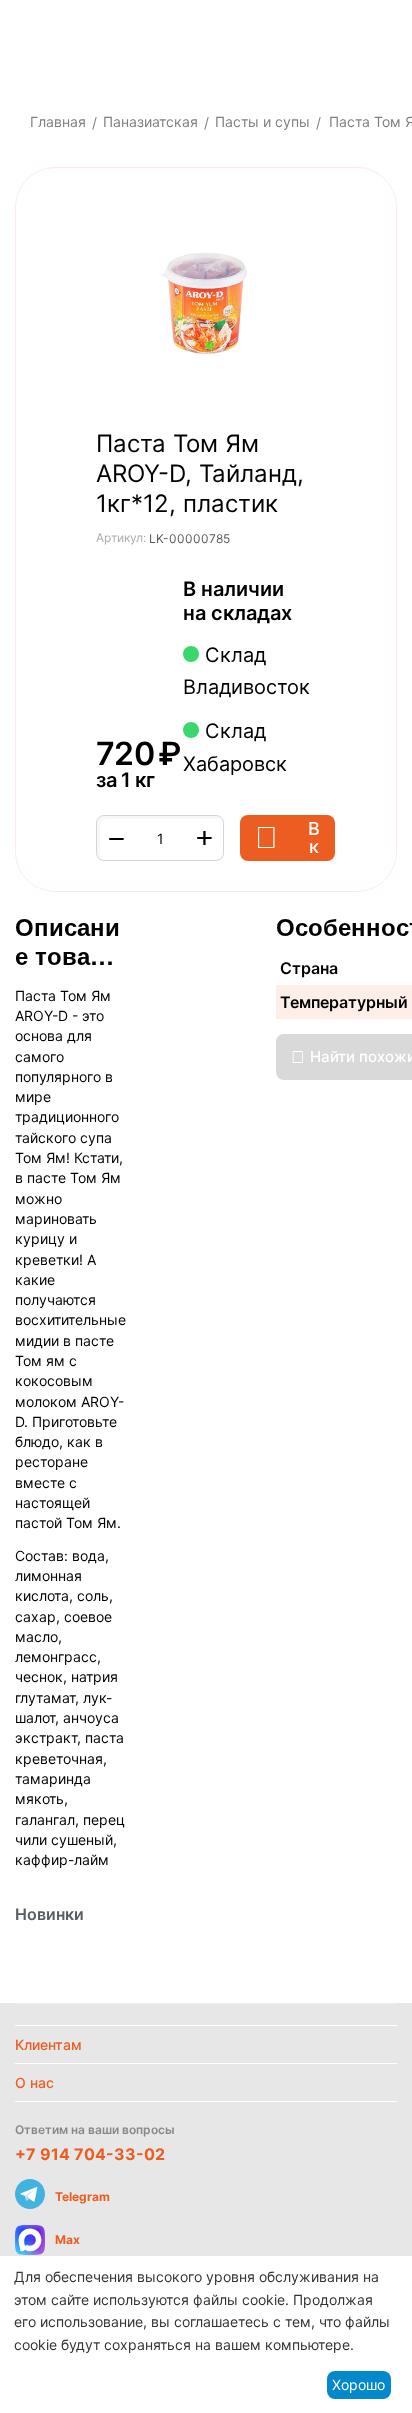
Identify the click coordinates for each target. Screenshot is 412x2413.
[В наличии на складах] (302, 614)
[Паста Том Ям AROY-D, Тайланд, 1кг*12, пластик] (206, 303)
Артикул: (121, 537)
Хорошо (358, 2384)
